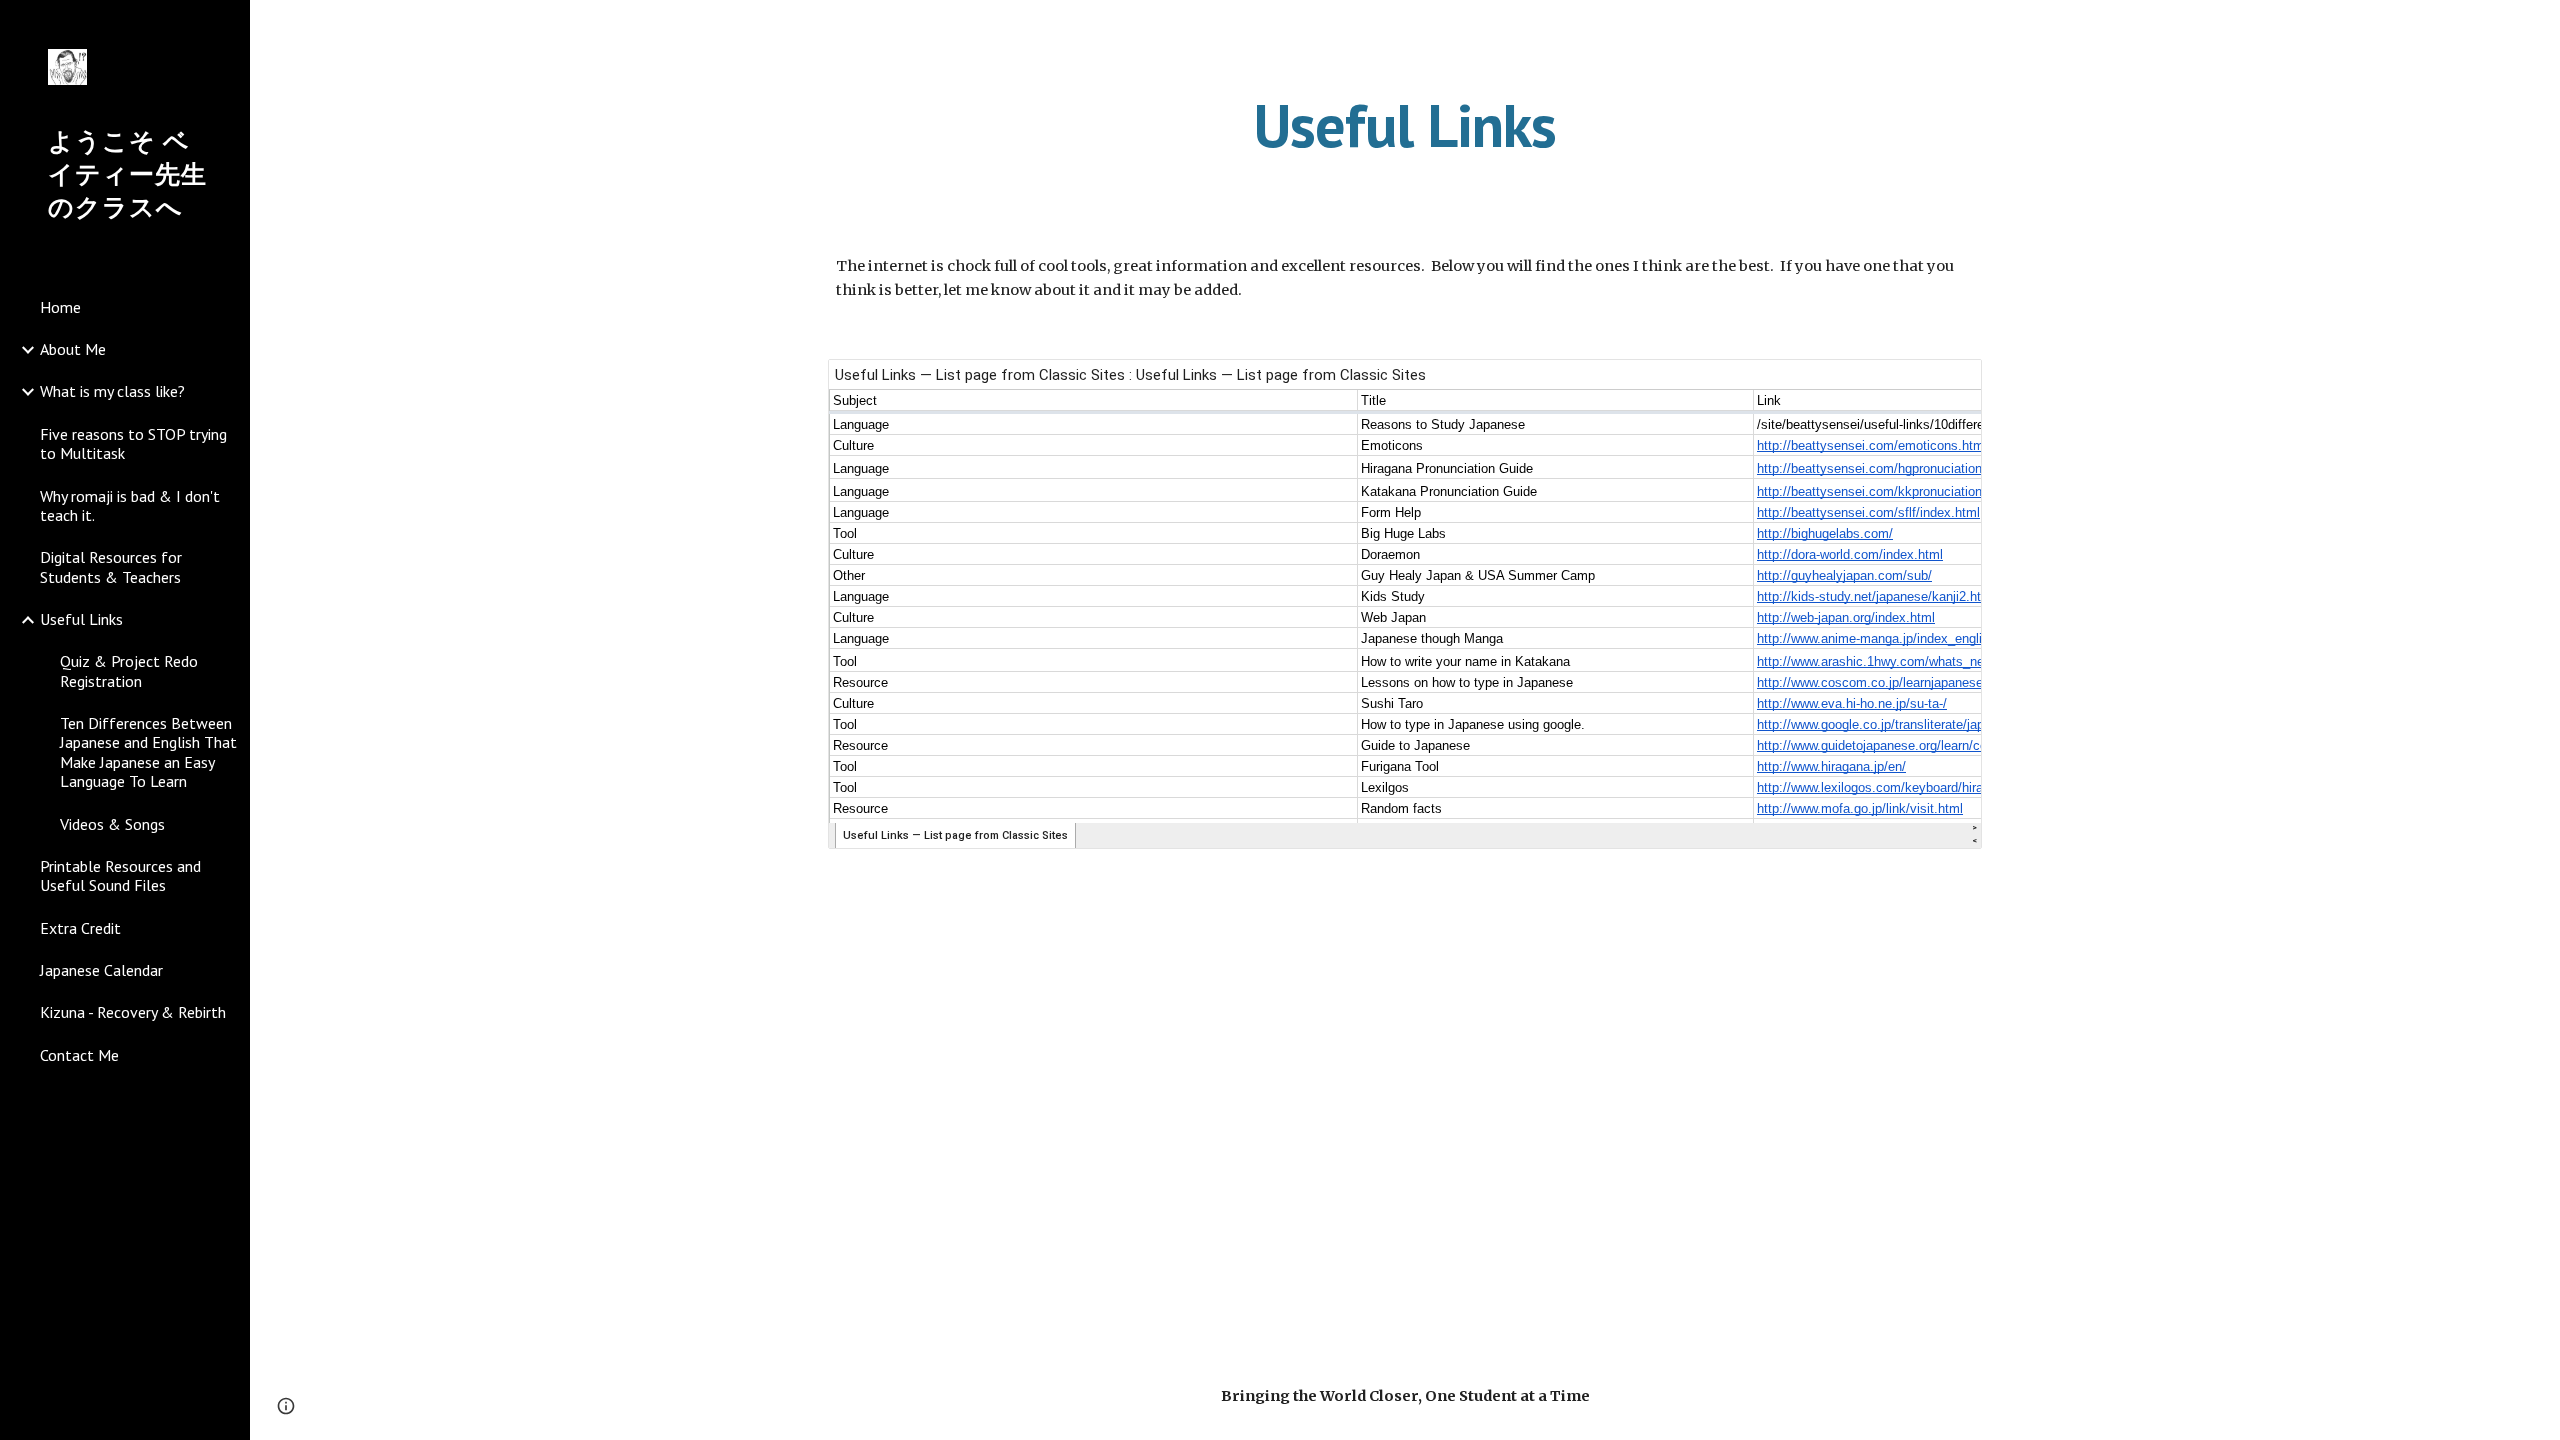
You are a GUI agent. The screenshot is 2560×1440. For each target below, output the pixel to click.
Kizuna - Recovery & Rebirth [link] (133, 1012)
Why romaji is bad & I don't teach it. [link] (130, 505)
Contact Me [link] (79, 1055)
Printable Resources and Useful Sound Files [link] (120, 875)
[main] (1405, 125)
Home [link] (60, 307)
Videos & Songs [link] (112, 824)
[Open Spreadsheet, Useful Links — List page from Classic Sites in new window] (1944, 385)
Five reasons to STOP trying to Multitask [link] (133, 443)
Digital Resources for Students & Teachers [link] (111, 566)
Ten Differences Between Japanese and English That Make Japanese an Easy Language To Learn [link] (148, 752)
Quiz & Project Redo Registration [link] (129, 670)
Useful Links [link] (81, 619)
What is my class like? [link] (112, 391)
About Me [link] (73, 349)
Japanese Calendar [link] (101, 970)
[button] (2536, 28)
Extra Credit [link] (80, 928)
